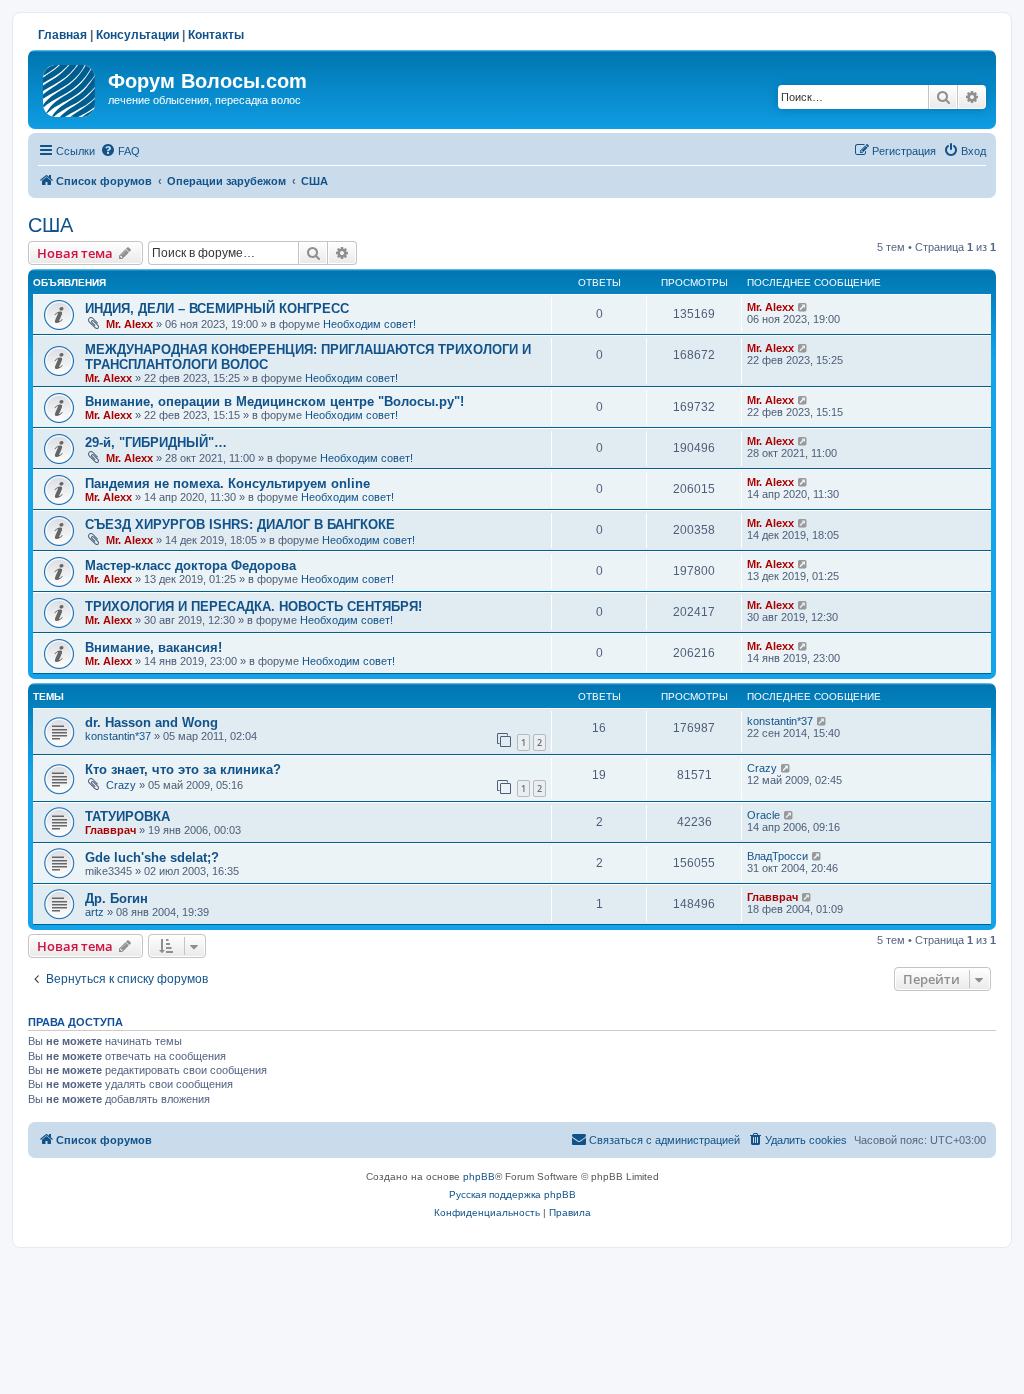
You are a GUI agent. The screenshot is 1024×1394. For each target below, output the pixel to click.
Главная (62, 35)
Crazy (121, 785)
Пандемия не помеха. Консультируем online (227, 483)
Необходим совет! (369, 324)
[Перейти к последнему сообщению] (803, 307)
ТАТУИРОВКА (127, 816)
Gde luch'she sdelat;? (152, 857)
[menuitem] (120, 151)
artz (94, 912)
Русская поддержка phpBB (512, 1194)
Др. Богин (116, 898)
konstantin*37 (118, 736)
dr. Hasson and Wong (151, 722)
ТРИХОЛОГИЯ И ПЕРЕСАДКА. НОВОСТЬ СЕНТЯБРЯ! (253, 606)
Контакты (216, 35)
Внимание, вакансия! (153, 647)
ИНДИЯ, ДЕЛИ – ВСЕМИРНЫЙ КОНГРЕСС (217, 308)
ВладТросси (777, 856)
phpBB (479, 1176)
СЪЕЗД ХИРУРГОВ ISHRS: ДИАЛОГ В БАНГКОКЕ (240, 524)
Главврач (110, 830)
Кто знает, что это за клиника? (183, 769)
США (50, 225)
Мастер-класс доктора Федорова (190, 565)
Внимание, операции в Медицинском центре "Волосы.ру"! (274, 401)
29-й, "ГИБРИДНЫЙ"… (156, 442)
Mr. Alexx (129, 324)
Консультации (137, 35)
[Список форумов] (70, 87)
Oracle (763, 815)
